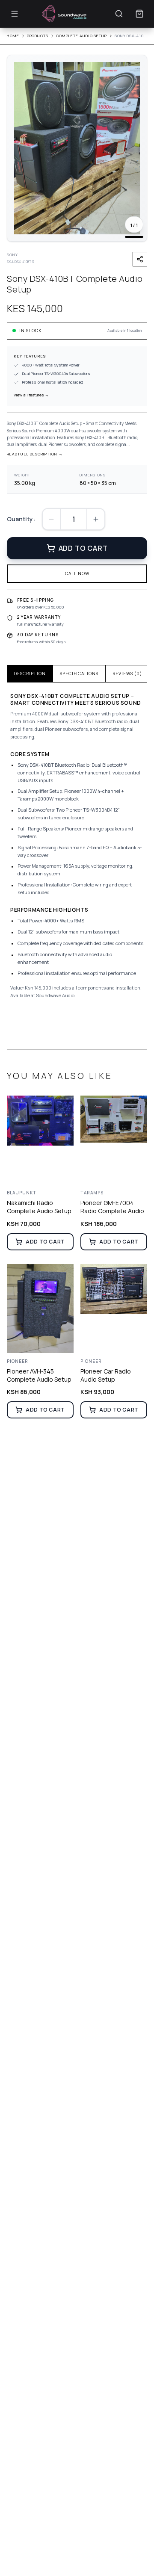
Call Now (77, 573)
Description (30, 674)
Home (13, 36)
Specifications (79, 674)
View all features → (31, 395)
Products (38, 36)
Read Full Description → (35, 454)
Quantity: (21, 519)
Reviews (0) (127, 674)
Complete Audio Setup (81, 36)
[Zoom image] (135, 67)
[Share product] (140, 259)
